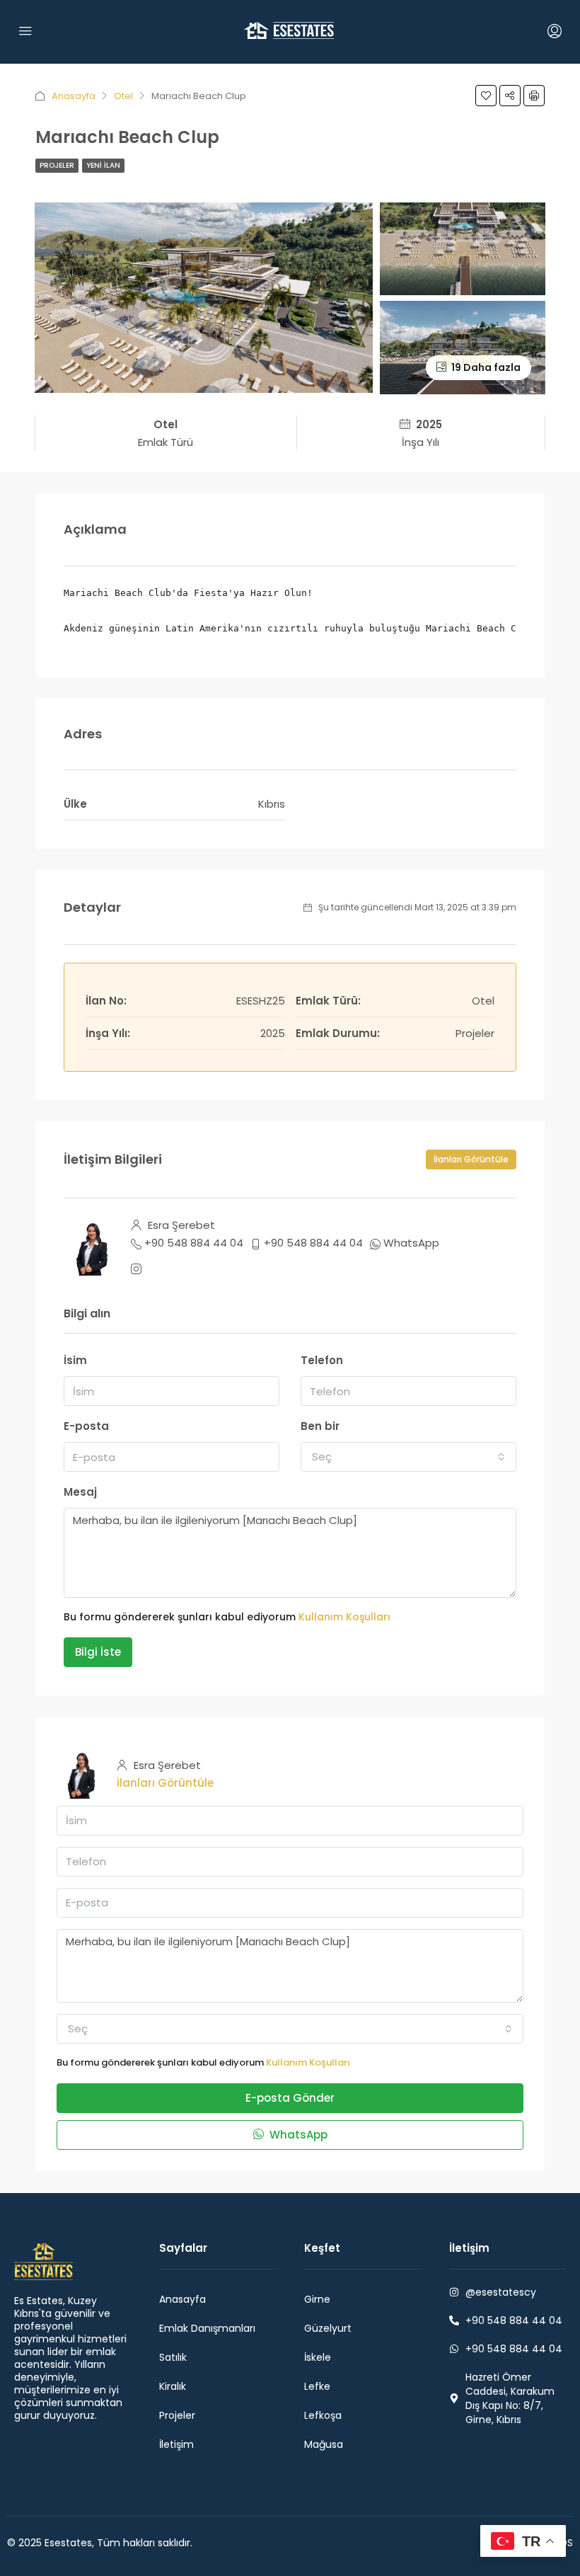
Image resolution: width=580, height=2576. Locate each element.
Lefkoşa (323, 2415)
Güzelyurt (328, 2328)
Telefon (322, 1360)
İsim (75, 1360)
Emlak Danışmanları (207, 2328)
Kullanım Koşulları (344, 1617)
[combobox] (408, 1457)
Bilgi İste (98, 1652)
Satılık (173, 2357)
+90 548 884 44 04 (194, 1243)
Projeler (57, 165)
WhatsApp (411, 1243)
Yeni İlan (103, 165)
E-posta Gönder (290, 2098)
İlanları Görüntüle (471, 1159)
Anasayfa (74, 96)
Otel (123, 96)
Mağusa (324, 2444)
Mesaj (80, 1492)
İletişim (176, 2444)
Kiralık (173, 2386)
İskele (318, 2357)
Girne (317, 2299)
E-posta (86, 1426)
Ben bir (320, 1426)
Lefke (317, 2386)
